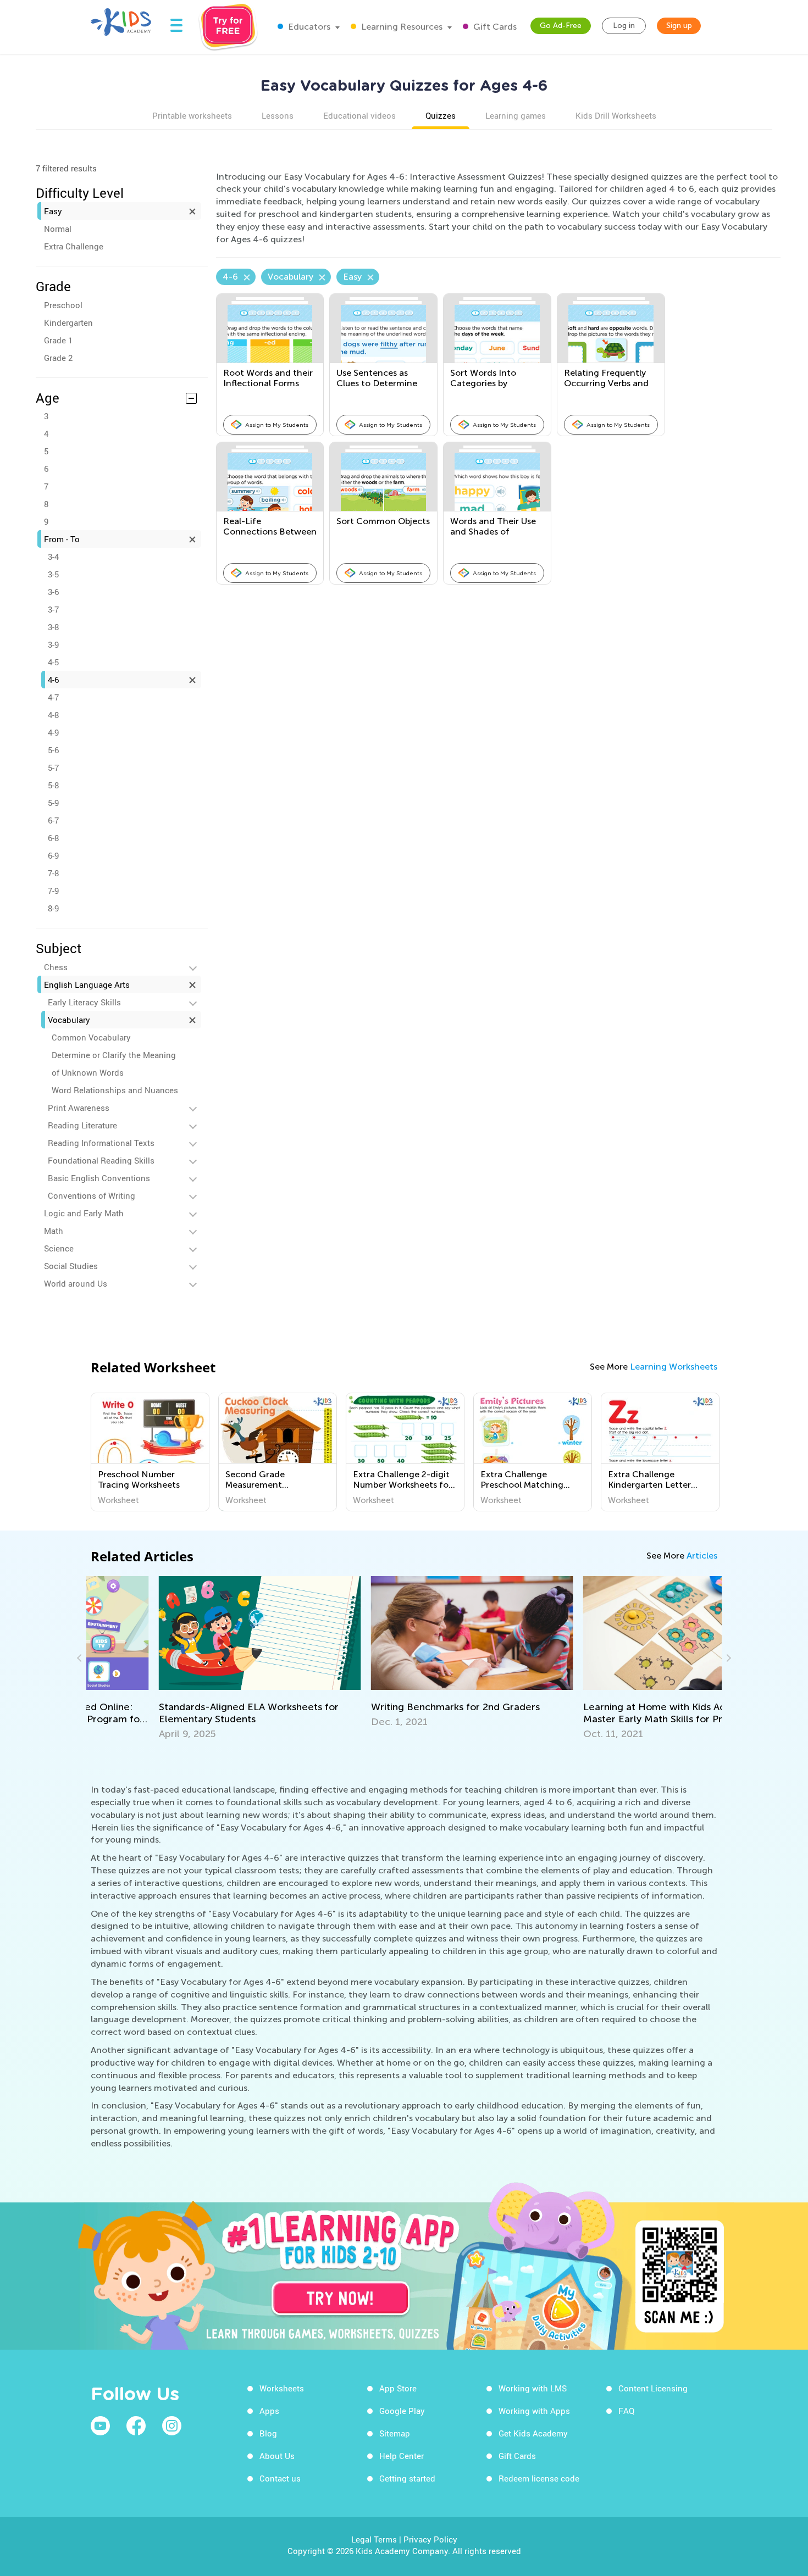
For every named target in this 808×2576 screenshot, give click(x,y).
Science (59, 1248)
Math (54, 1231)
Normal (58, 229)
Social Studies (71, 1266)
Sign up (679, 26)
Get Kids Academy (533, 2433)
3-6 (53, 592)
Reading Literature (82, 1125)
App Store (398, 2388)
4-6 (53, 680)
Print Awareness (79, 1108)
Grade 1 (58, 340)
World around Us (76, 1283)
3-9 (53, 644)
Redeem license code (539, 2478)
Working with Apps (534, 2411)
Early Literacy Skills (84, 1002)
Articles (702, 1556)
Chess (56, 967)
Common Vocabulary (91, 1037)
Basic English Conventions (99, 1178)
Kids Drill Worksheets (616, 115)
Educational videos (359, 115)
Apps (269, 2411)
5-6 (53, 750)
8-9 (53, 908)
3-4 (53, 557)
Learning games (516, 115)
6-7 (53, 820)
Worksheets (282, 2388)
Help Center (402, 2456)
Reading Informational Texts (101, 1143)
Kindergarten (68, 322)
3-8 (53, 627)
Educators (308, 27)
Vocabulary (69, 1020)
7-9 (53, 891)
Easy (53, 211)
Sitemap (395, 2433)
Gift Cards (494, 27)
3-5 (53, 574)
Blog (268, 2433)
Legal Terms (374, 2539)
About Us (277, 2456)
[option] (150, 1452)
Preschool (63, 305)
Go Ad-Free (561, 26)
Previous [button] (81, 1658)
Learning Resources (401, 27)
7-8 (53, 873)
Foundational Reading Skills (101, 1160)
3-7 (53, 609)
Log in (624, 26)
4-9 (53, 732)
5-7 (53, 767)
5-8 (53, 785)
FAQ (626, 2411)
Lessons (278, 115)
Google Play (402, 2411)
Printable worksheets (192, 115)
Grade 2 (58, 358)
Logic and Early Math (84, 1213)
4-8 (53, 715)
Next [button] (727, 1658)
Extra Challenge (74, 246)
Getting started (407, 2478)
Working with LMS (533, 2388)
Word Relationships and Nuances (115, 1090)
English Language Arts (87, 984)
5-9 (53, 803)
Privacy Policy (430, 2539)
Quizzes (441, 115)
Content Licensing (653, 2388)
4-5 (53, 662)
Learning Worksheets (674, 1367)
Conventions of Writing (92, 1195)
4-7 (53, 697)
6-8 (53, 838)
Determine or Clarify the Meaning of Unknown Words (114, 1064)
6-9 (53, 855)
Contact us (280, 2478)
